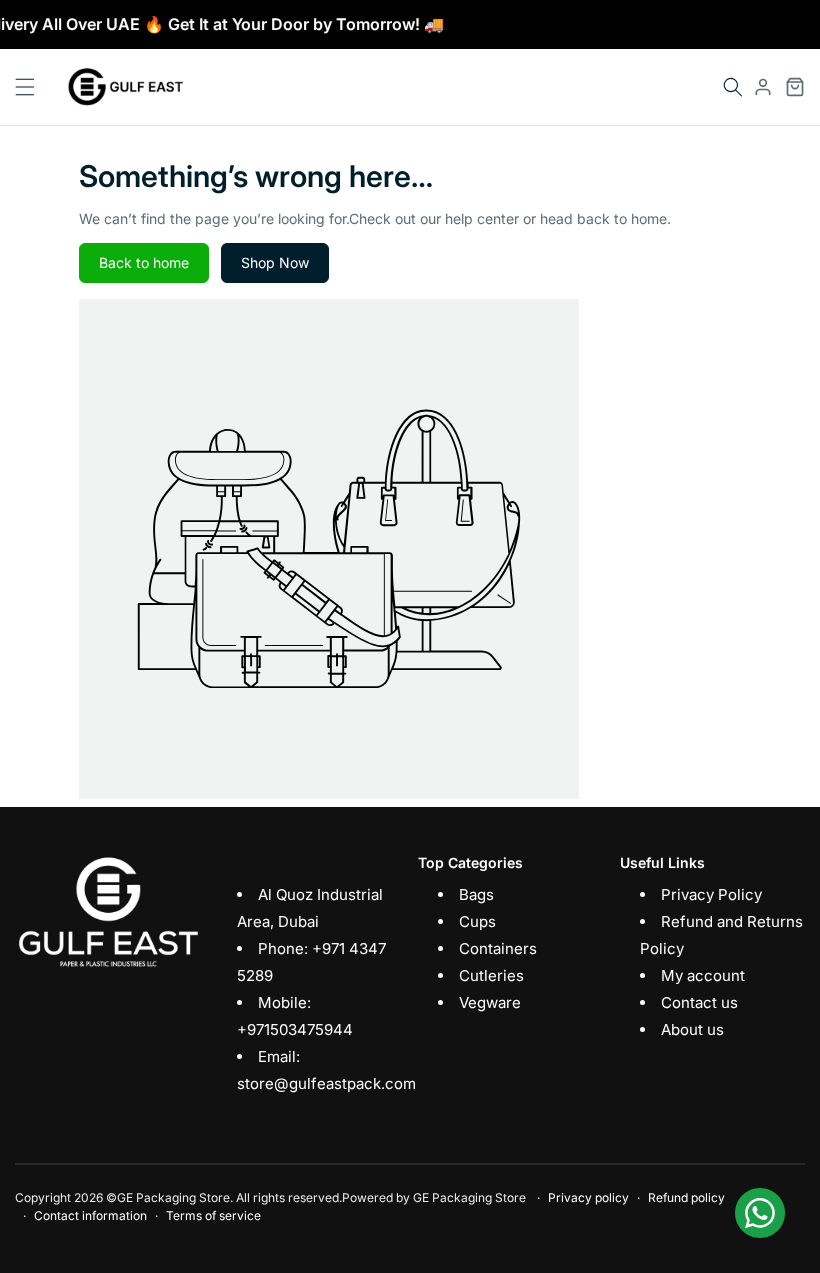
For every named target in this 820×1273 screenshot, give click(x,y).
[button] (733, 87)
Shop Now (275, 262)
